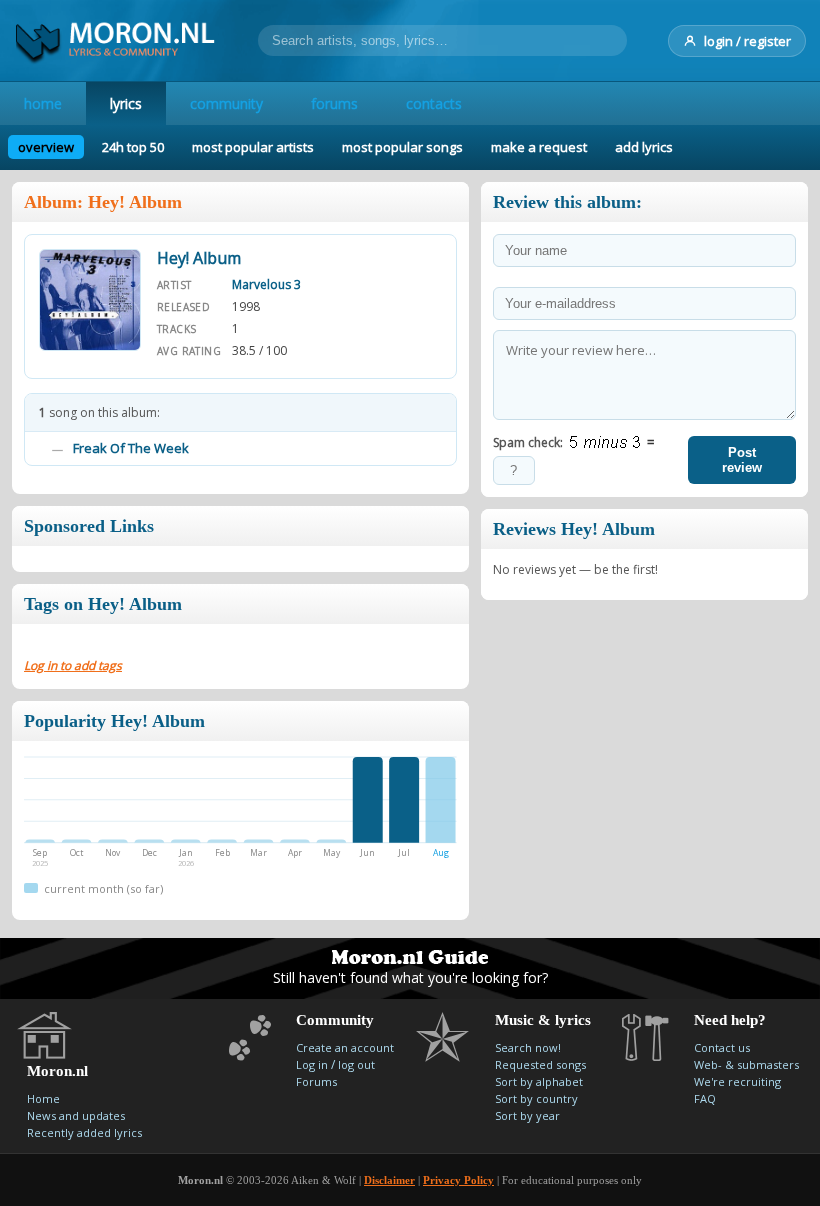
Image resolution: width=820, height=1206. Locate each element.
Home (43, 1098)
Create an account (345, 1047)
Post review (742, 460)
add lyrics (644, 147)
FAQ (705, 1098)
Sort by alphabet (539, 1081)
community (226, 103)
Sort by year (527, 1115)
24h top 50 (133, 147)
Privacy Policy (458, 1180)
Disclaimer (389, 1180)
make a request (539, 147)
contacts (434, 103)
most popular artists (253, 147)
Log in (312, 1064)
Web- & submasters (746, 1064)
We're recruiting (737, 1081)
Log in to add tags (73, 665)
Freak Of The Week (131, 448)
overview (46, 147)
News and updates (76, 1115)
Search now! (528, 1047)
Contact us (722, 1047)
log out (356, 1064)
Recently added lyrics (84, 1132)
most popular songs (402, 147)
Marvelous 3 (266, 284)
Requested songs (540, 1064)
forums (334, 103)
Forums (316, 1081)
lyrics (126, 103)
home (43, 103)
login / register (747, 41)
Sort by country (536, 1098)
